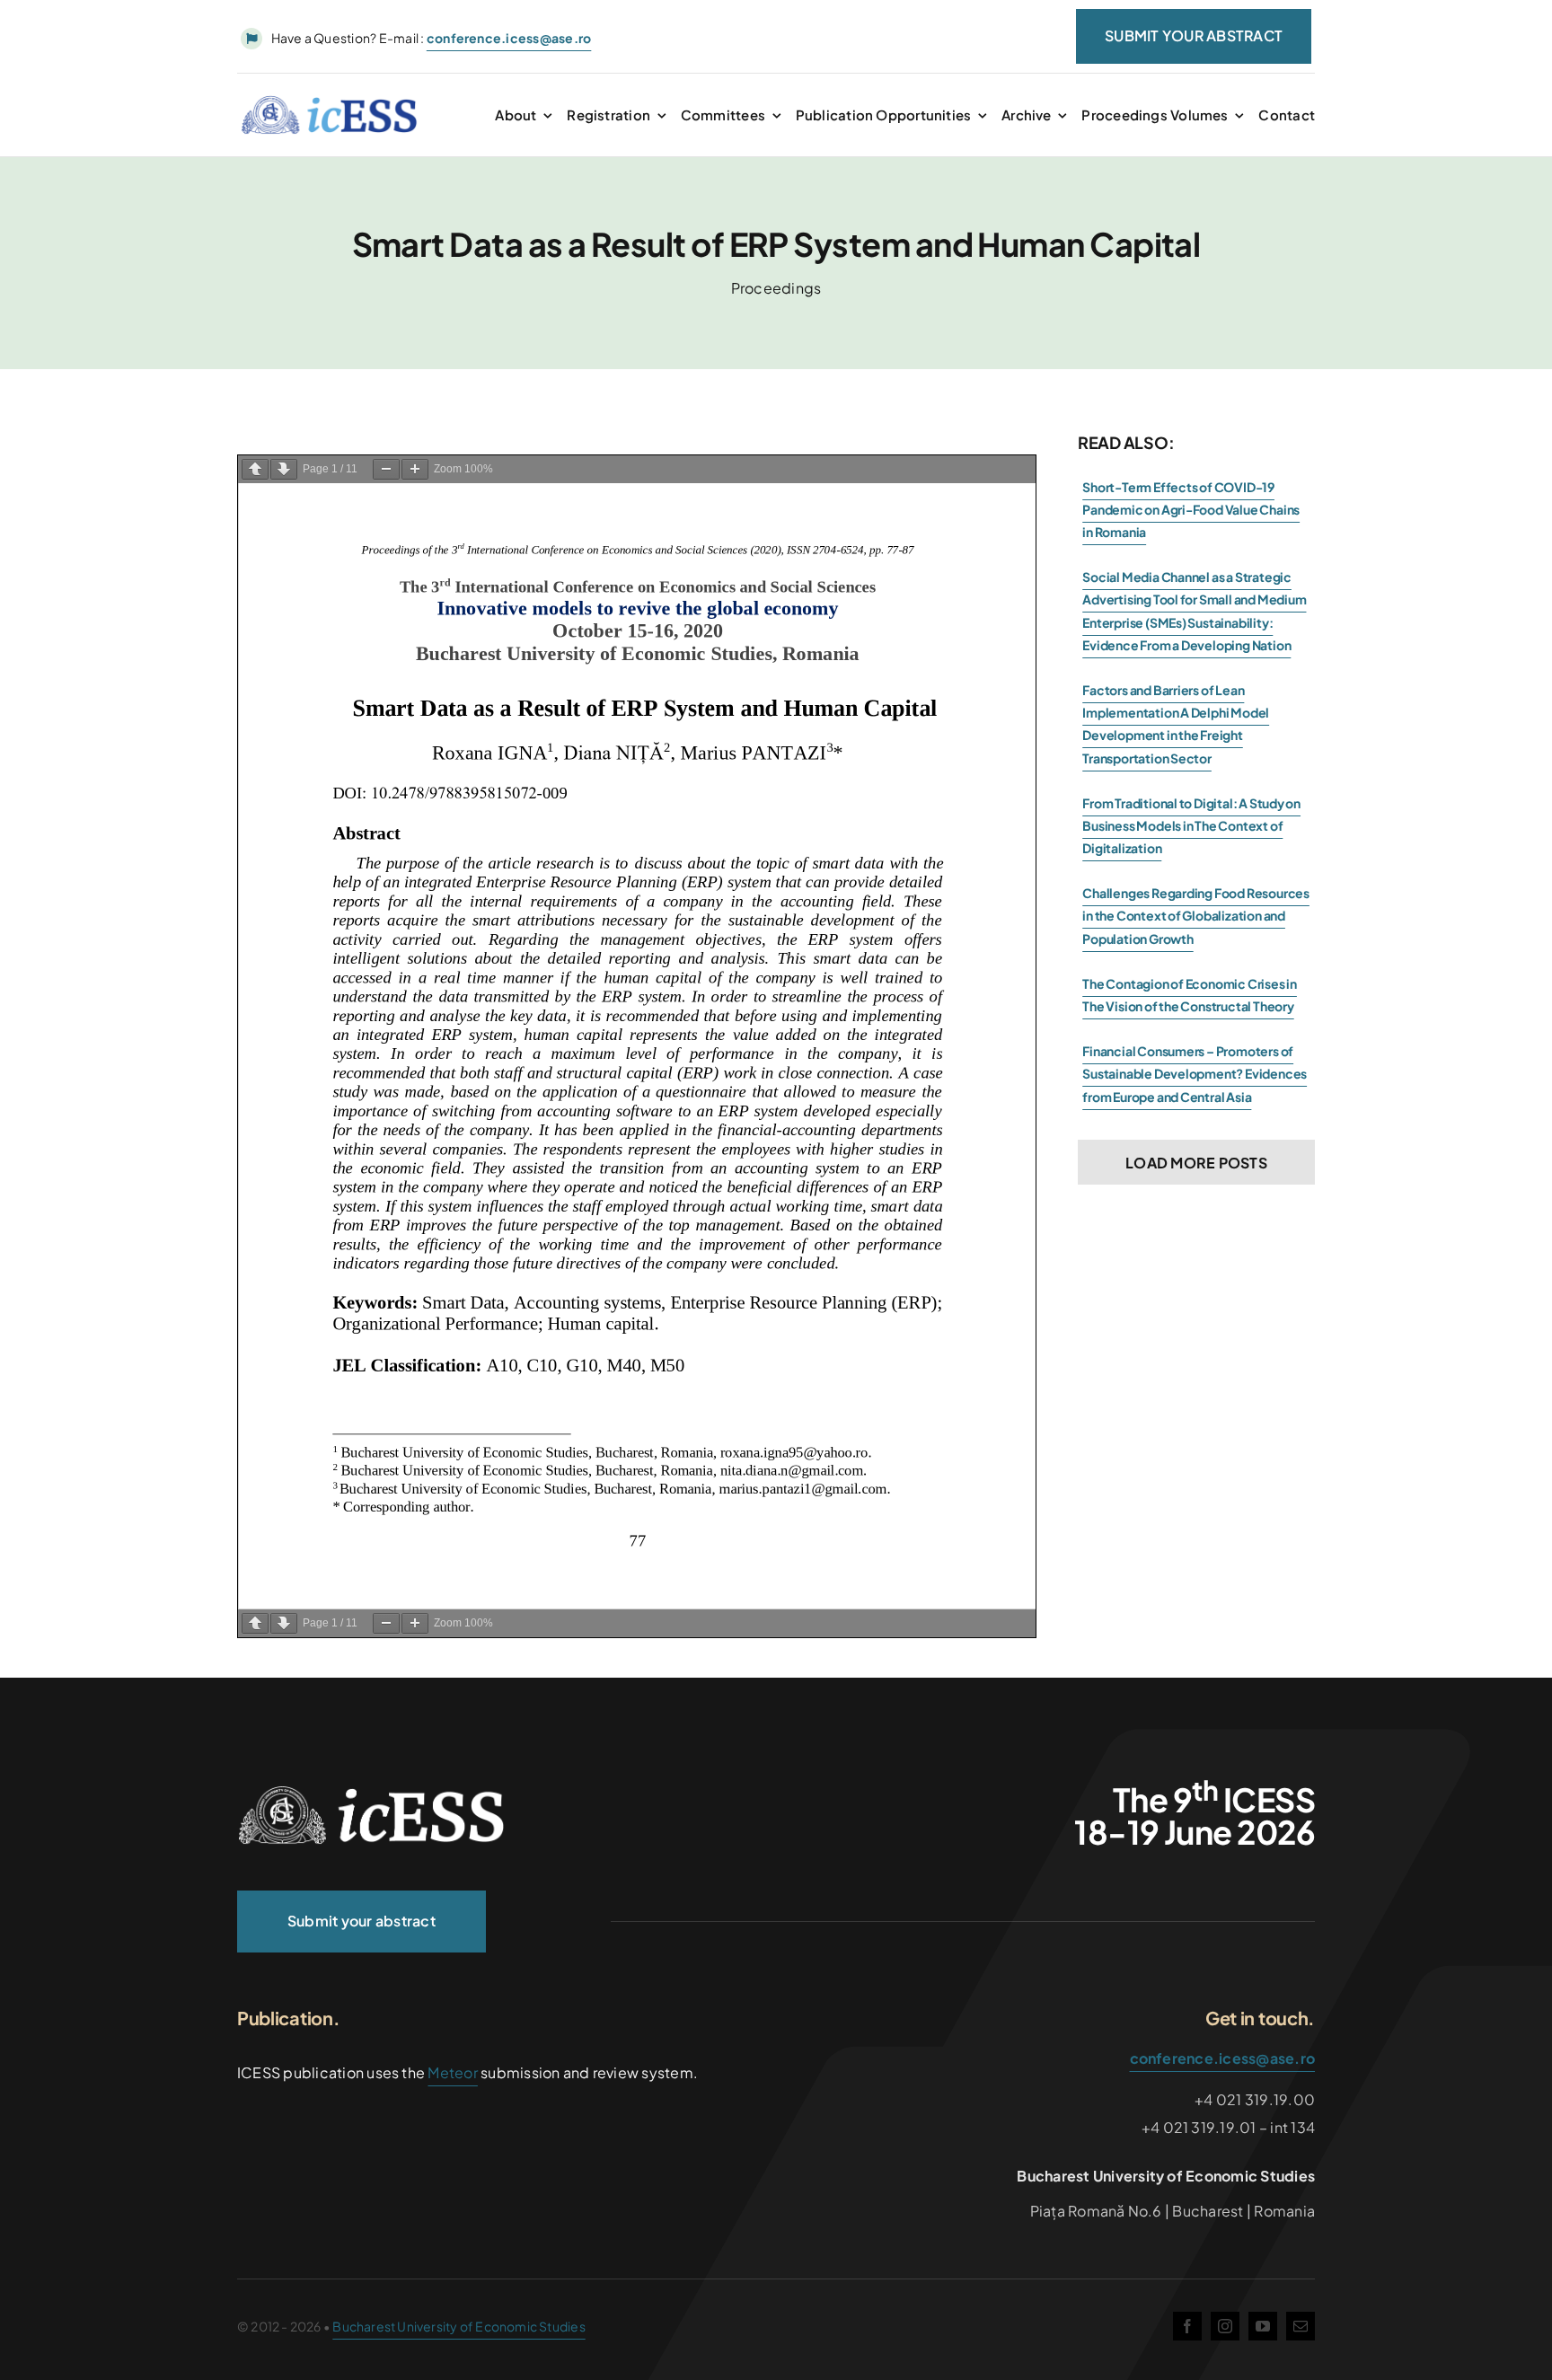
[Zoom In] (415, 469)
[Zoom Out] (386, 469)
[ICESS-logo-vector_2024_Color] (330, 102)
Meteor (452, 2072)
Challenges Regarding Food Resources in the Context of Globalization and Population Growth (1196, 915)
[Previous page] (255, 469)
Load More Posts (1196, 1163)
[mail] (1301, 2326)
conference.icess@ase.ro (1223, 2058)
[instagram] (1225, 2326)
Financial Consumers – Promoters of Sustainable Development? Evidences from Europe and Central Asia (1195, 1073)
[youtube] (1263, 2326)
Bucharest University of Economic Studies (459, 2326)
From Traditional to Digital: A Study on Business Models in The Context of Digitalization (1191, 825)
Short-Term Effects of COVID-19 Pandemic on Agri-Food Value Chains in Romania (1191, 509)
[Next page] (284, 469)
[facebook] (1187, 2326)
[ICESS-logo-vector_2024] (372, 1792)
